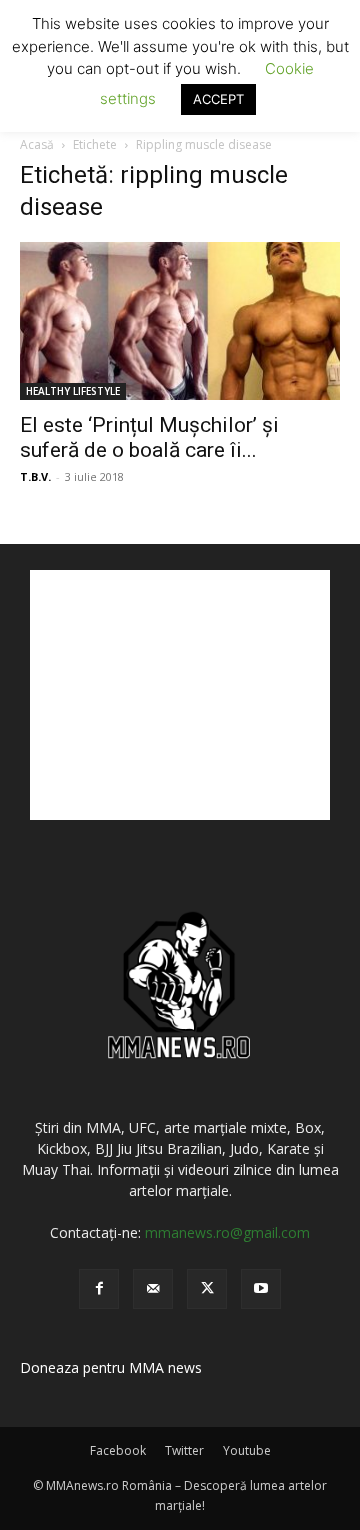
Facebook (118, 1450)
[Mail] (153, 1289)
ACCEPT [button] (218, 99)
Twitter (184, 1450)
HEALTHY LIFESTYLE (73, 391)
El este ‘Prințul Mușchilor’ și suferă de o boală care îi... (149, 437)
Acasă (37, 144)
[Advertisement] (180, 695)
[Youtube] (261, 1289)
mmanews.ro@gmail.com (227, 1232)
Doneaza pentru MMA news (111, 1367)
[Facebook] (99, 1289)
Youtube (247, 1450)
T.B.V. (35, 476)
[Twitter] (207, 1289)
